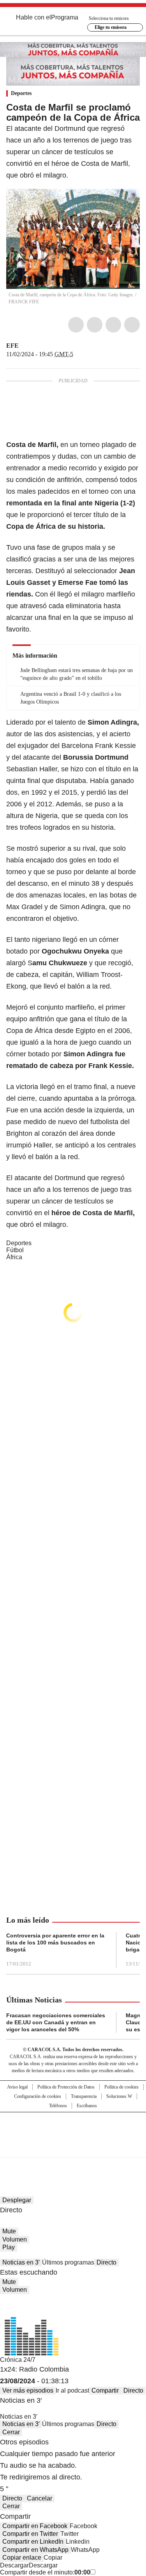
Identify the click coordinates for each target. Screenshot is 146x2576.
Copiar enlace (22, 2558)
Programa (65, 17)
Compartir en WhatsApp (35, 2550)
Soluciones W (119, 2096)
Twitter (95, 325)
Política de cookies (121, 2087)
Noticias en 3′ (21, 2262)
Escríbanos (87, 2106)
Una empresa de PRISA (73, 2130)
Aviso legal (17, 2087)
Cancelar (40, 2498)
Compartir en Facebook (35, 2526)
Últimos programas (68, 2262)
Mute (9, 2231)
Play (9, 2247)
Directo (106, 2262)
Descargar (14, 2565)
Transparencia (84, 2096)
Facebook (76, 325)
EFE (12, 346)
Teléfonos (58, 2106)
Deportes (21, 93)
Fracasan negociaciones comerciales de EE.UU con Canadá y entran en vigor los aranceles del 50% (56, 2022)
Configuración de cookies (38, 2096)
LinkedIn (113, 325)
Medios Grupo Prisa (73, 2148)
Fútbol (15, 1250)
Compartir (105, 2390)
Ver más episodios (28, 2390)
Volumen (15, 2239)
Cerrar (11, 2432)
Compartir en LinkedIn (33, 2542)
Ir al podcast (72, 2390)
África (14, 1257)
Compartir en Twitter (30, 2534)
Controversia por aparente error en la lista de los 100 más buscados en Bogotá (55, 1943)
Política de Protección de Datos (66, 2087)
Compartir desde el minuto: (45, 2572)
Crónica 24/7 (18, 2360)
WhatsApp (132, 325)
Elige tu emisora (111, 27)
